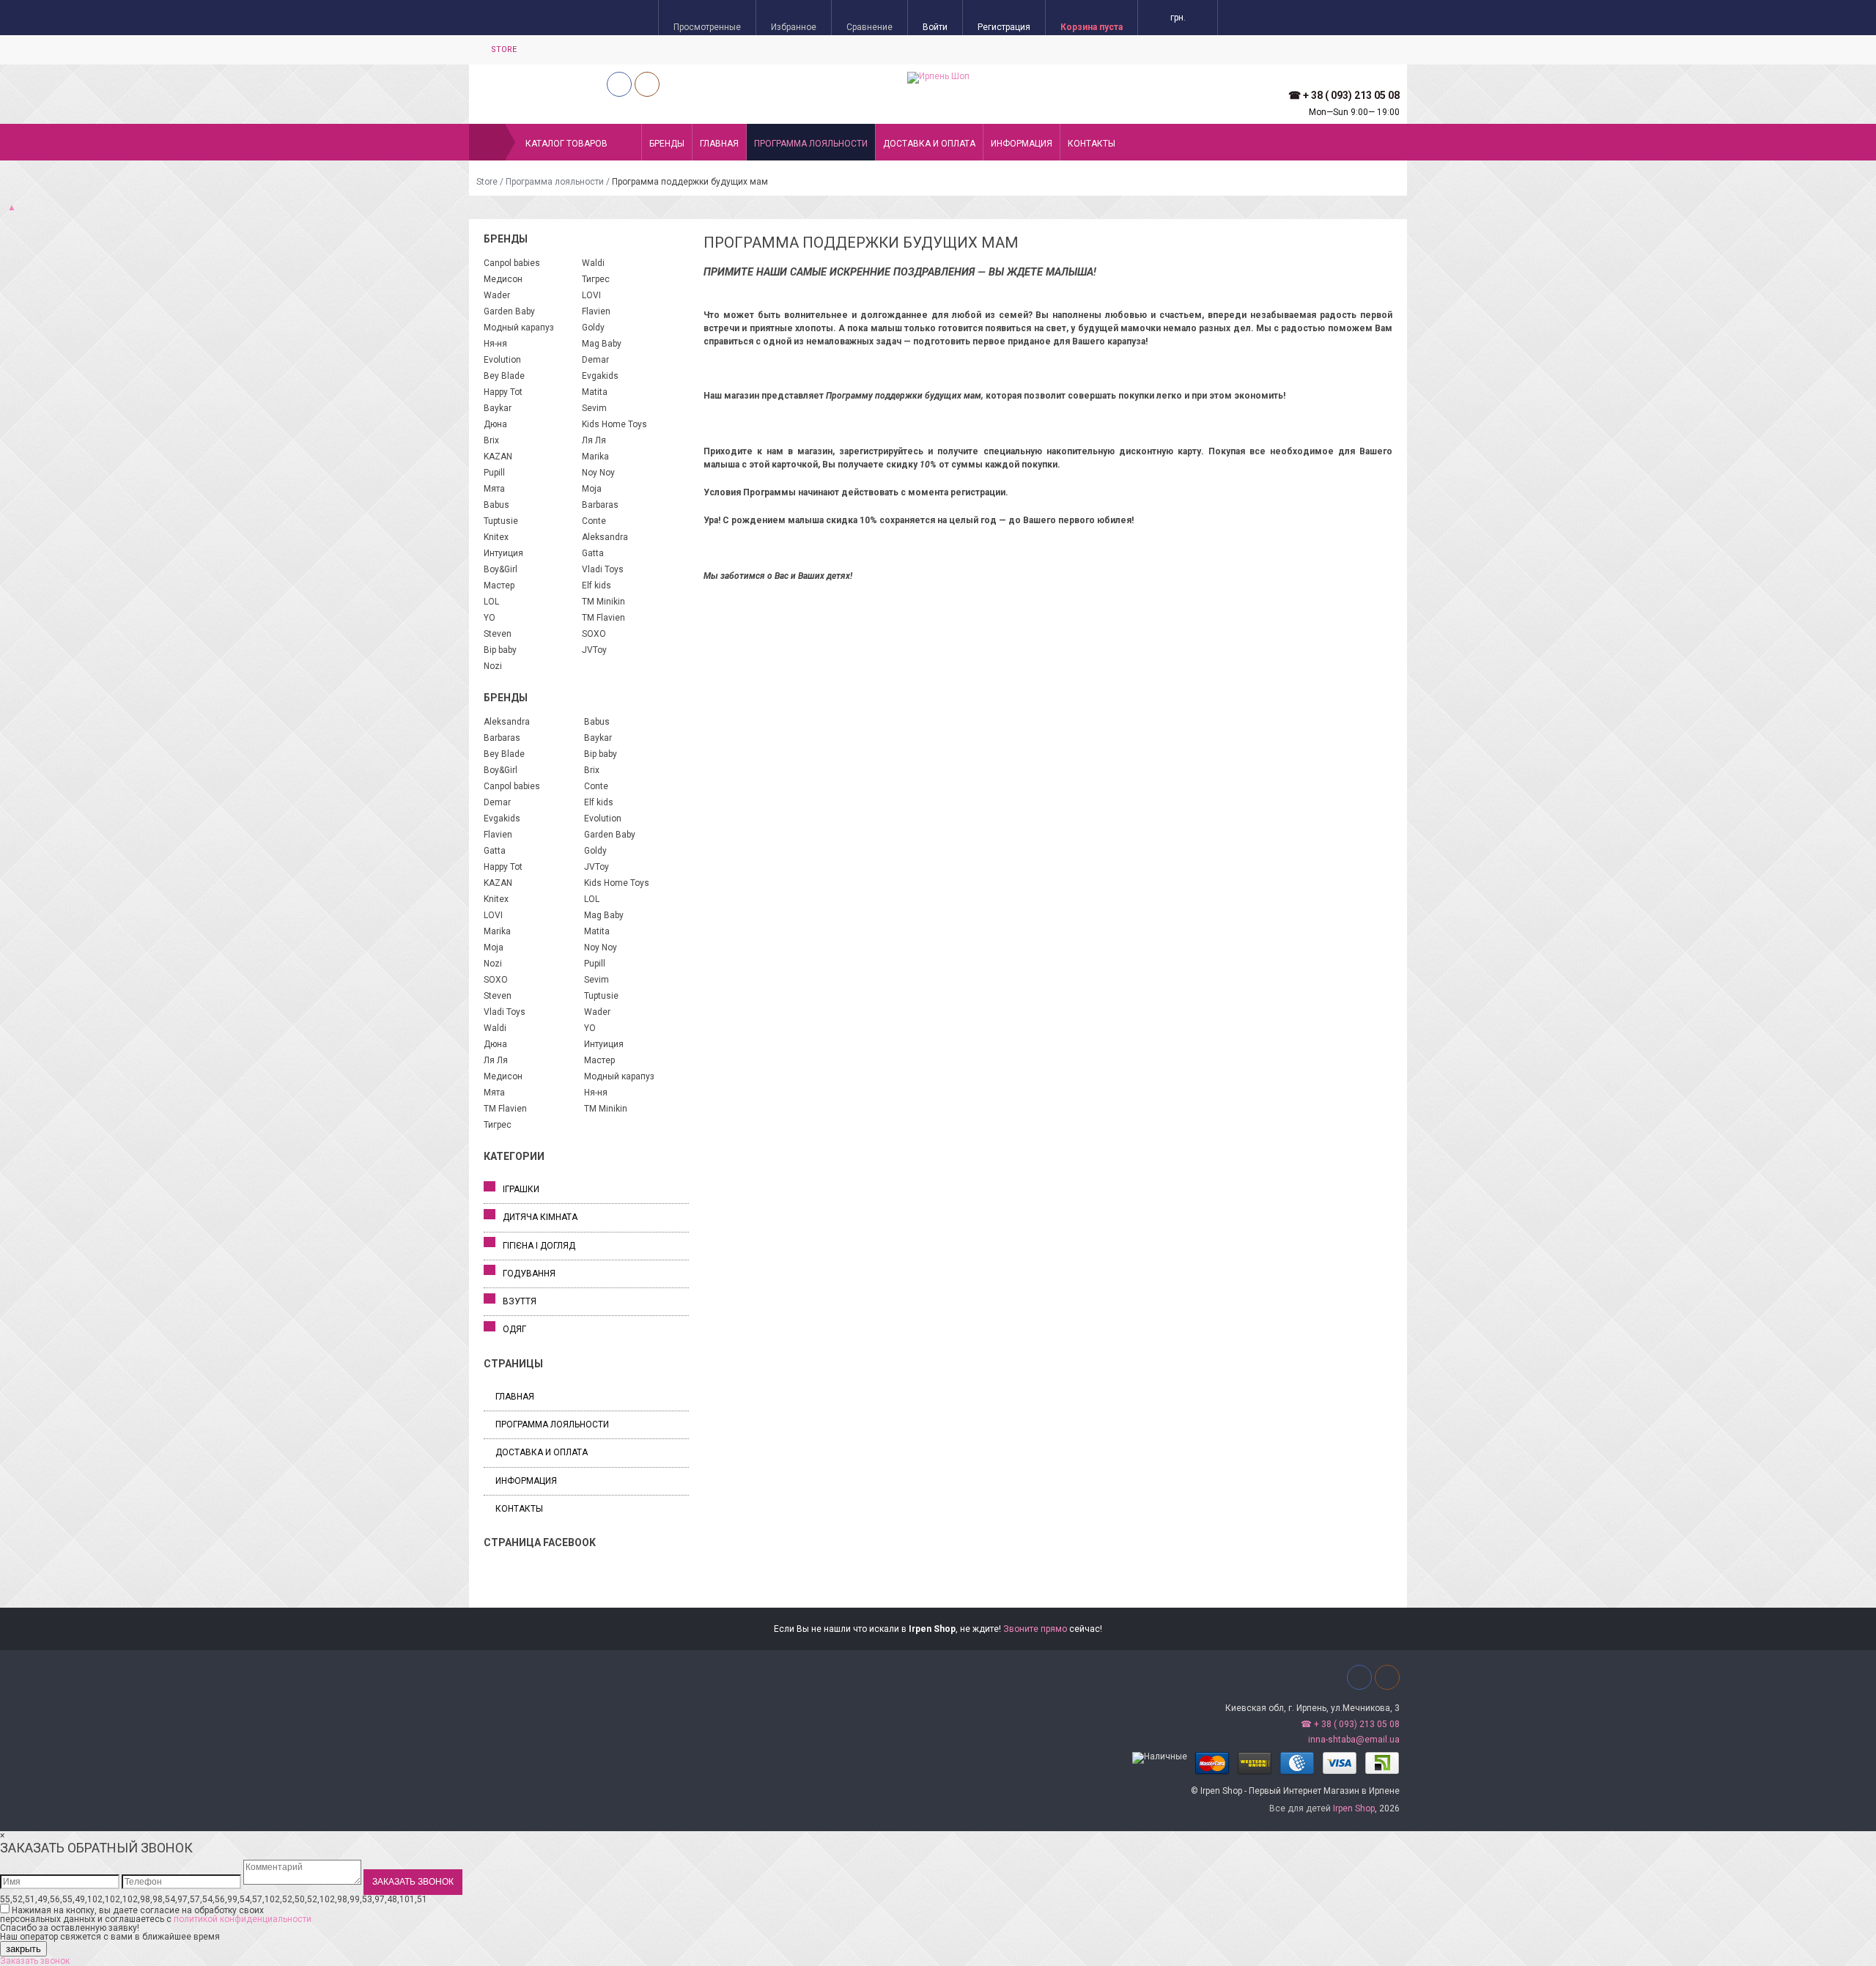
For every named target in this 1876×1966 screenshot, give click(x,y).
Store (504, 49)
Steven (498, 634)
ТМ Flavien (603, 618)
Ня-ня (495, 344)
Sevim (594, 408)
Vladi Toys (603, 569)
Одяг (514, 1329)
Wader (497, 295)
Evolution (502, 360)
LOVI (591, 295)
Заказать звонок (35, 1961)
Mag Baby (602, 344)
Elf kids (597, 585)
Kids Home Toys (614, 424)
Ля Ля (594, 440)
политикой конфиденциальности (243, 1919)
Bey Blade (504, 376)
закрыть (23, 1949)
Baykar (498, 408)
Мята (494, 489)
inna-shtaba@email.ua (1354, 1740)
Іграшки (521, 1189)
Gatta (593, 553)
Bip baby (500, 650)
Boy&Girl (501, 569)
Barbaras (600, 505)
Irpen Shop (1354, 1808)
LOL (491, 602)
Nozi (493, 666)
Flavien (596, 311)
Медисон (503, 279)
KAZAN (498, 457)
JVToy (594, 650)
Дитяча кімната (540, 1217)
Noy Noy (598, 473)
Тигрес (596, 279)
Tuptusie (501, 521)
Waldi (593, 263)
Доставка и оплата (929, 144)
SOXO (594, 634)
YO (490, 618)
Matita (595, 392)
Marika (595, 457)
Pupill (494, 473)
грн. (1178, 18)
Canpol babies (512, 263)
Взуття (520, 1301)
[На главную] (487, 142)
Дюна (495, 424)
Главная (719, 144)
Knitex (496, 537)
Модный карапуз (519, 328)
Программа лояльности (811, 144)
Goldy (593, 328)
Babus (496, 505)
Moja (592, 489)
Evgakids (600, 376)
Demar (595, 360)
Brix (491, 440)
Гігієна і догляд (539, 1246)
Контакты (1092, 144)
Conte (594, 521)
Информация (1022, 144)
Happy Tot (503, 392)
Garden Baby (509, 311)
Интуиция (503, 553)
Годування (529, 1274)
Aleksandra (605, 537)
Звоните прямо (1035, 1629)
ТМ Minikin (603, 602)
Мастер (499, 585)
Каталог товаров (566, 144)
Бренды (667, 144)
